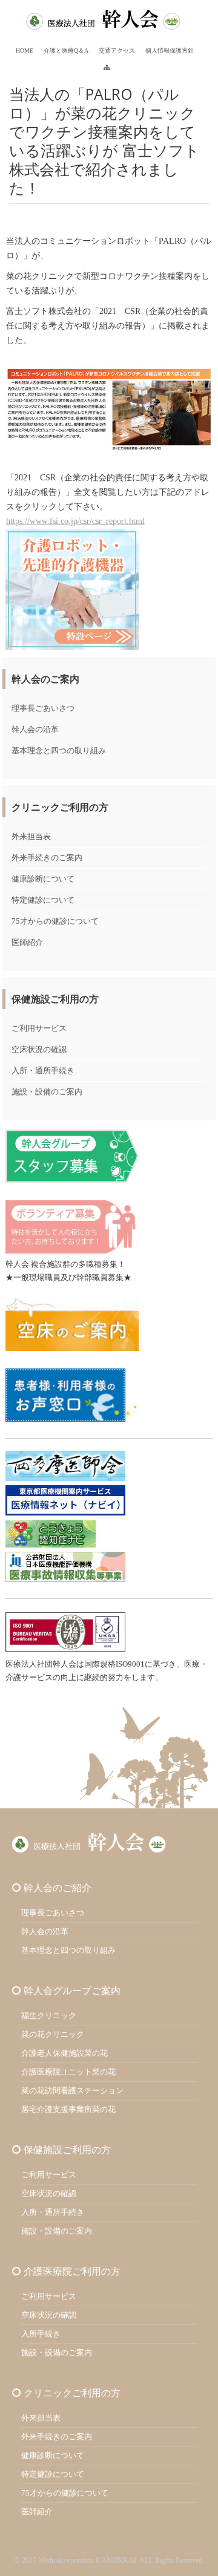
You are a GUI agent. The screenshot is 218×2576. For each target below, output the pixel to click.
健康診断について (43, 879)
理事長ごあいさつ (43, 708)
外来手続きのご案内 (47, 858)
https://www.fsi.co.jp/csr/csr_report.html (75, 521)
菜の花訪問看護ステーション (72, 2091)
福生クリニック (49, 2015)
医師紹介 (27, 942)
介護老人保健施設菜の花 (64, 2053)
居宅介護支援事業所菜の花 (68, 2109)
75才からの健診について (55, 921)
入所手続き (41, 2334)
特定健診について (43, 900)
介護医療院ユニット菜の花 (68, 2072)
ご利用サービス (39, 1028)
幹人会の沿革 (35, 729)
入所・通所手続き (43, 1071)
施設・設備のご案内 (47, 1092)
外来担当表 (31, 836)
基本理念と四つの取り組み (59, 750)
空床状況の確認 (39, 1049)
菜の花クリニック (53, 2034)
